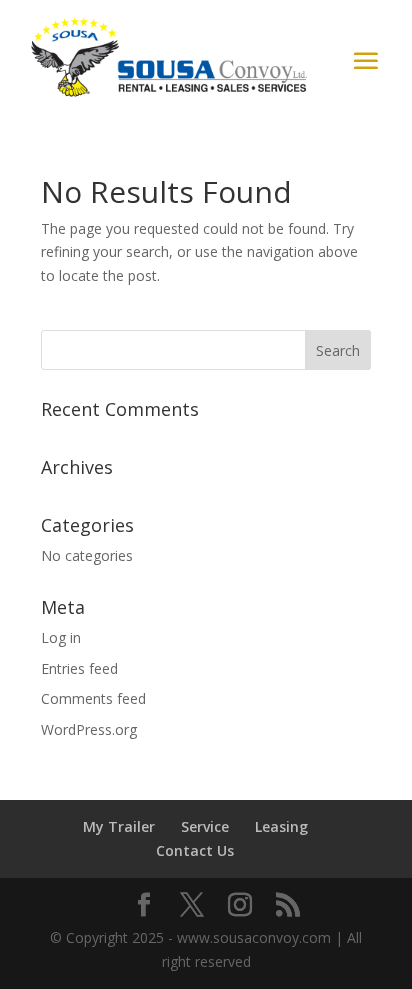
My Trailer (119, 826)
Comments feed (93, 698)
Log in (61, 637)
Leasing (281, 826)
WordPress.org (89, 729)
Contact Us (195, 850)
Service (205, 826)
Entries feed (79, 668)
